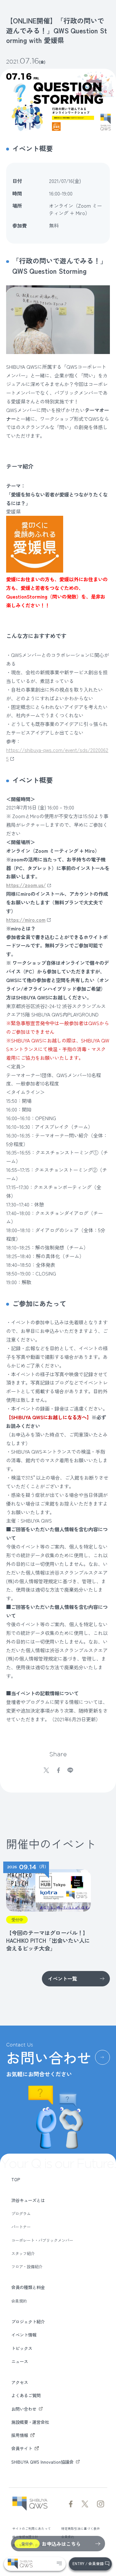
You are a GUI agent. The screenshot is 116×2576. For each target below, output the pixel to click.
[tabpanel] (47, 1907)
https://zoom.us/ (26, 885)
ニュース (20, 2361)
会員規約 (19, 2301)
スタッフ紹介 (23, 2254)
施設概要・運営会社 (30, 2422)
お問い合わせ (24, 2409)
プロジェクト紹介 (28, 2321)
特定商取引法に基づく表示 (81, 2528)
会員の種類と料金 (28, 2287)
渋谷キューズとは (28, 2200)
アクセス (20, 2382)
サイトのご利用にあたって (32, 2528)
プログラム (21, 2214)
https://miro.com (26, 920)
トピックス (22, 2348)
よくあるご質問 (26, 2395)
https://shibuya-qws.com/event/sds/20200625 (57, 754)
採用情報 (20, 2435)
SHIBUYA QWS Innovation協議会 (42, 2462)
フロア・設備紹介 (27, 2267)
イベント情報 (24, 2335)
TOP (16, 2179)
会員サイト (22, 2448)
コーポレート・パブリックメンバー (42, 2240)
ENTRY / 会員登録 (88, 2563)
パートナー (21, 2227)
